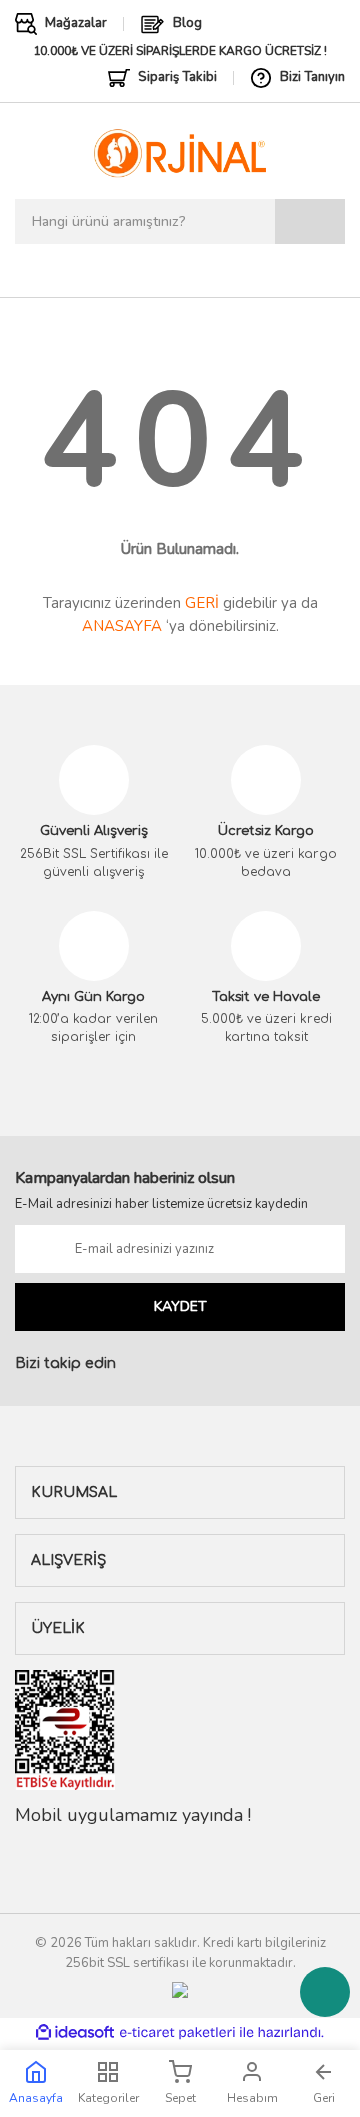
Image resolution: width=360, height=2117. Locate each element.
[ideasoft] (75, 2032)
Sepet (180, 2098)
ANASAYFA (122, 626)
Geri (324, 2098)
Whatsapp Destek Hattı (325, 1992)
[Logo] (179, 153)
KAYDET (180, 1306)
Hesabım (252, 2098)
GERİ (202, 603)
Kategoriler (108, 2098)
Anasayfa (36, 2098)
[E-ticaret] (177, 2032)
